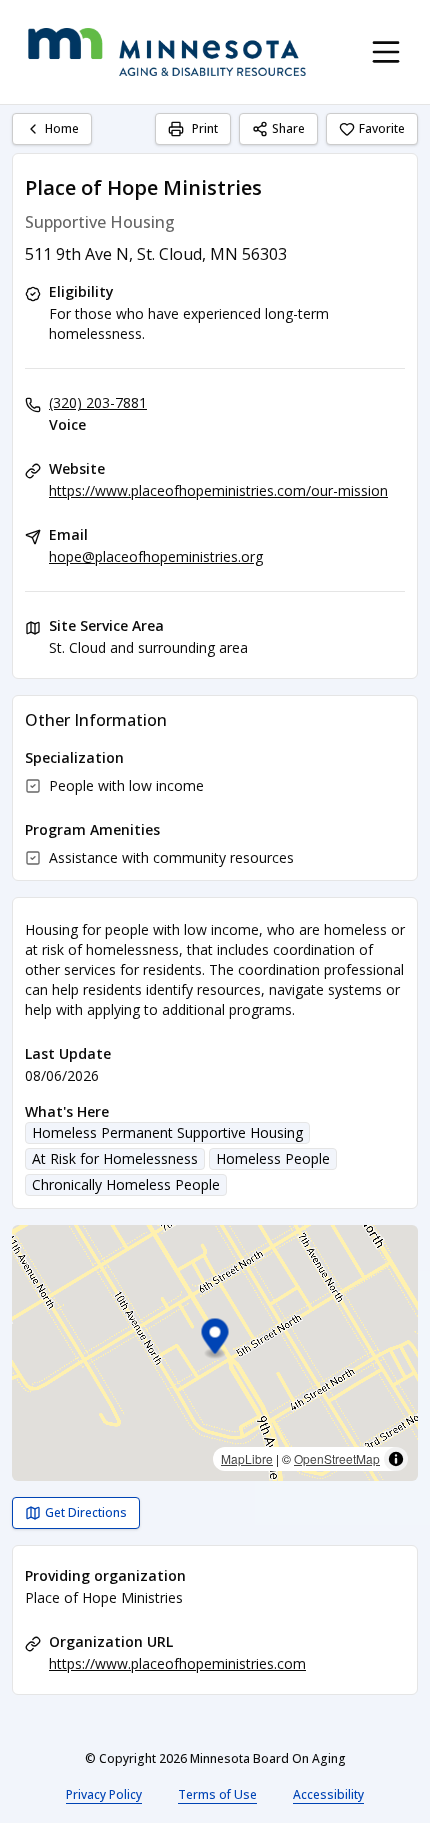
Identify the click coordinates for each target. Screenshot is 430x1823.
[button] (215, 1339)
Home (62, 128)
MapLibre (247, 1458)
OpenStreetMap (337, 1458)
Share (288, 128)
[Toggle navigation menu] (386, 52)
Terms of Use (217, 1794)
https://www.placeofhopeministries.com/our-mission (218, 490)
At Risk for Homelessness (115, 1158)
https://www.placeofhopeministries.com (177, 1663)
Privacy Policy (104, 1794)
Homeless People (273, 1158)
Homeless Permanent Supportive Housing (167, 1132)
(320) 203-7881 (98, 402)
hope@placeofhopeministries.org (156, 556)
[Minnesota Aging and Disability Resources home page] (167, 52)
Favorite (382, 128)
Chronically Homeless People (126, 1184)
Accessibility (328, 1794)
